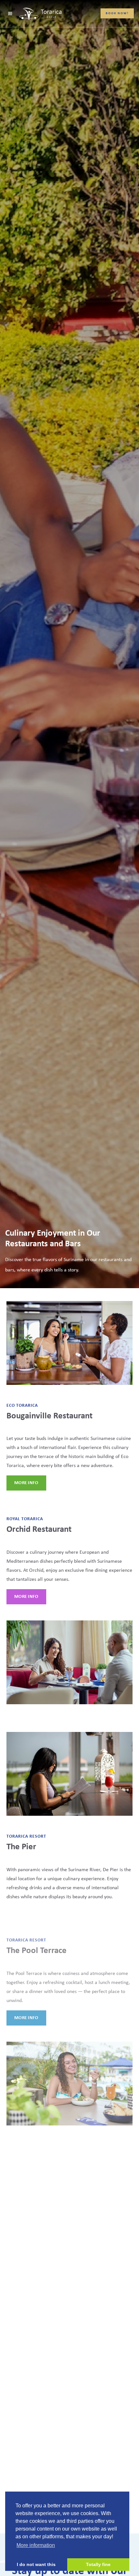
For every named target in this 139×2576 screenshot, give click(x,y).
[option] (69, 644)
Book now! (117, 13)
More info (26, 1483)
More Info (26, 1597)
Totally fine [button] (98, 2564)
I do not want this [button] (36, 2564)
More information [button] (36, 2545)
